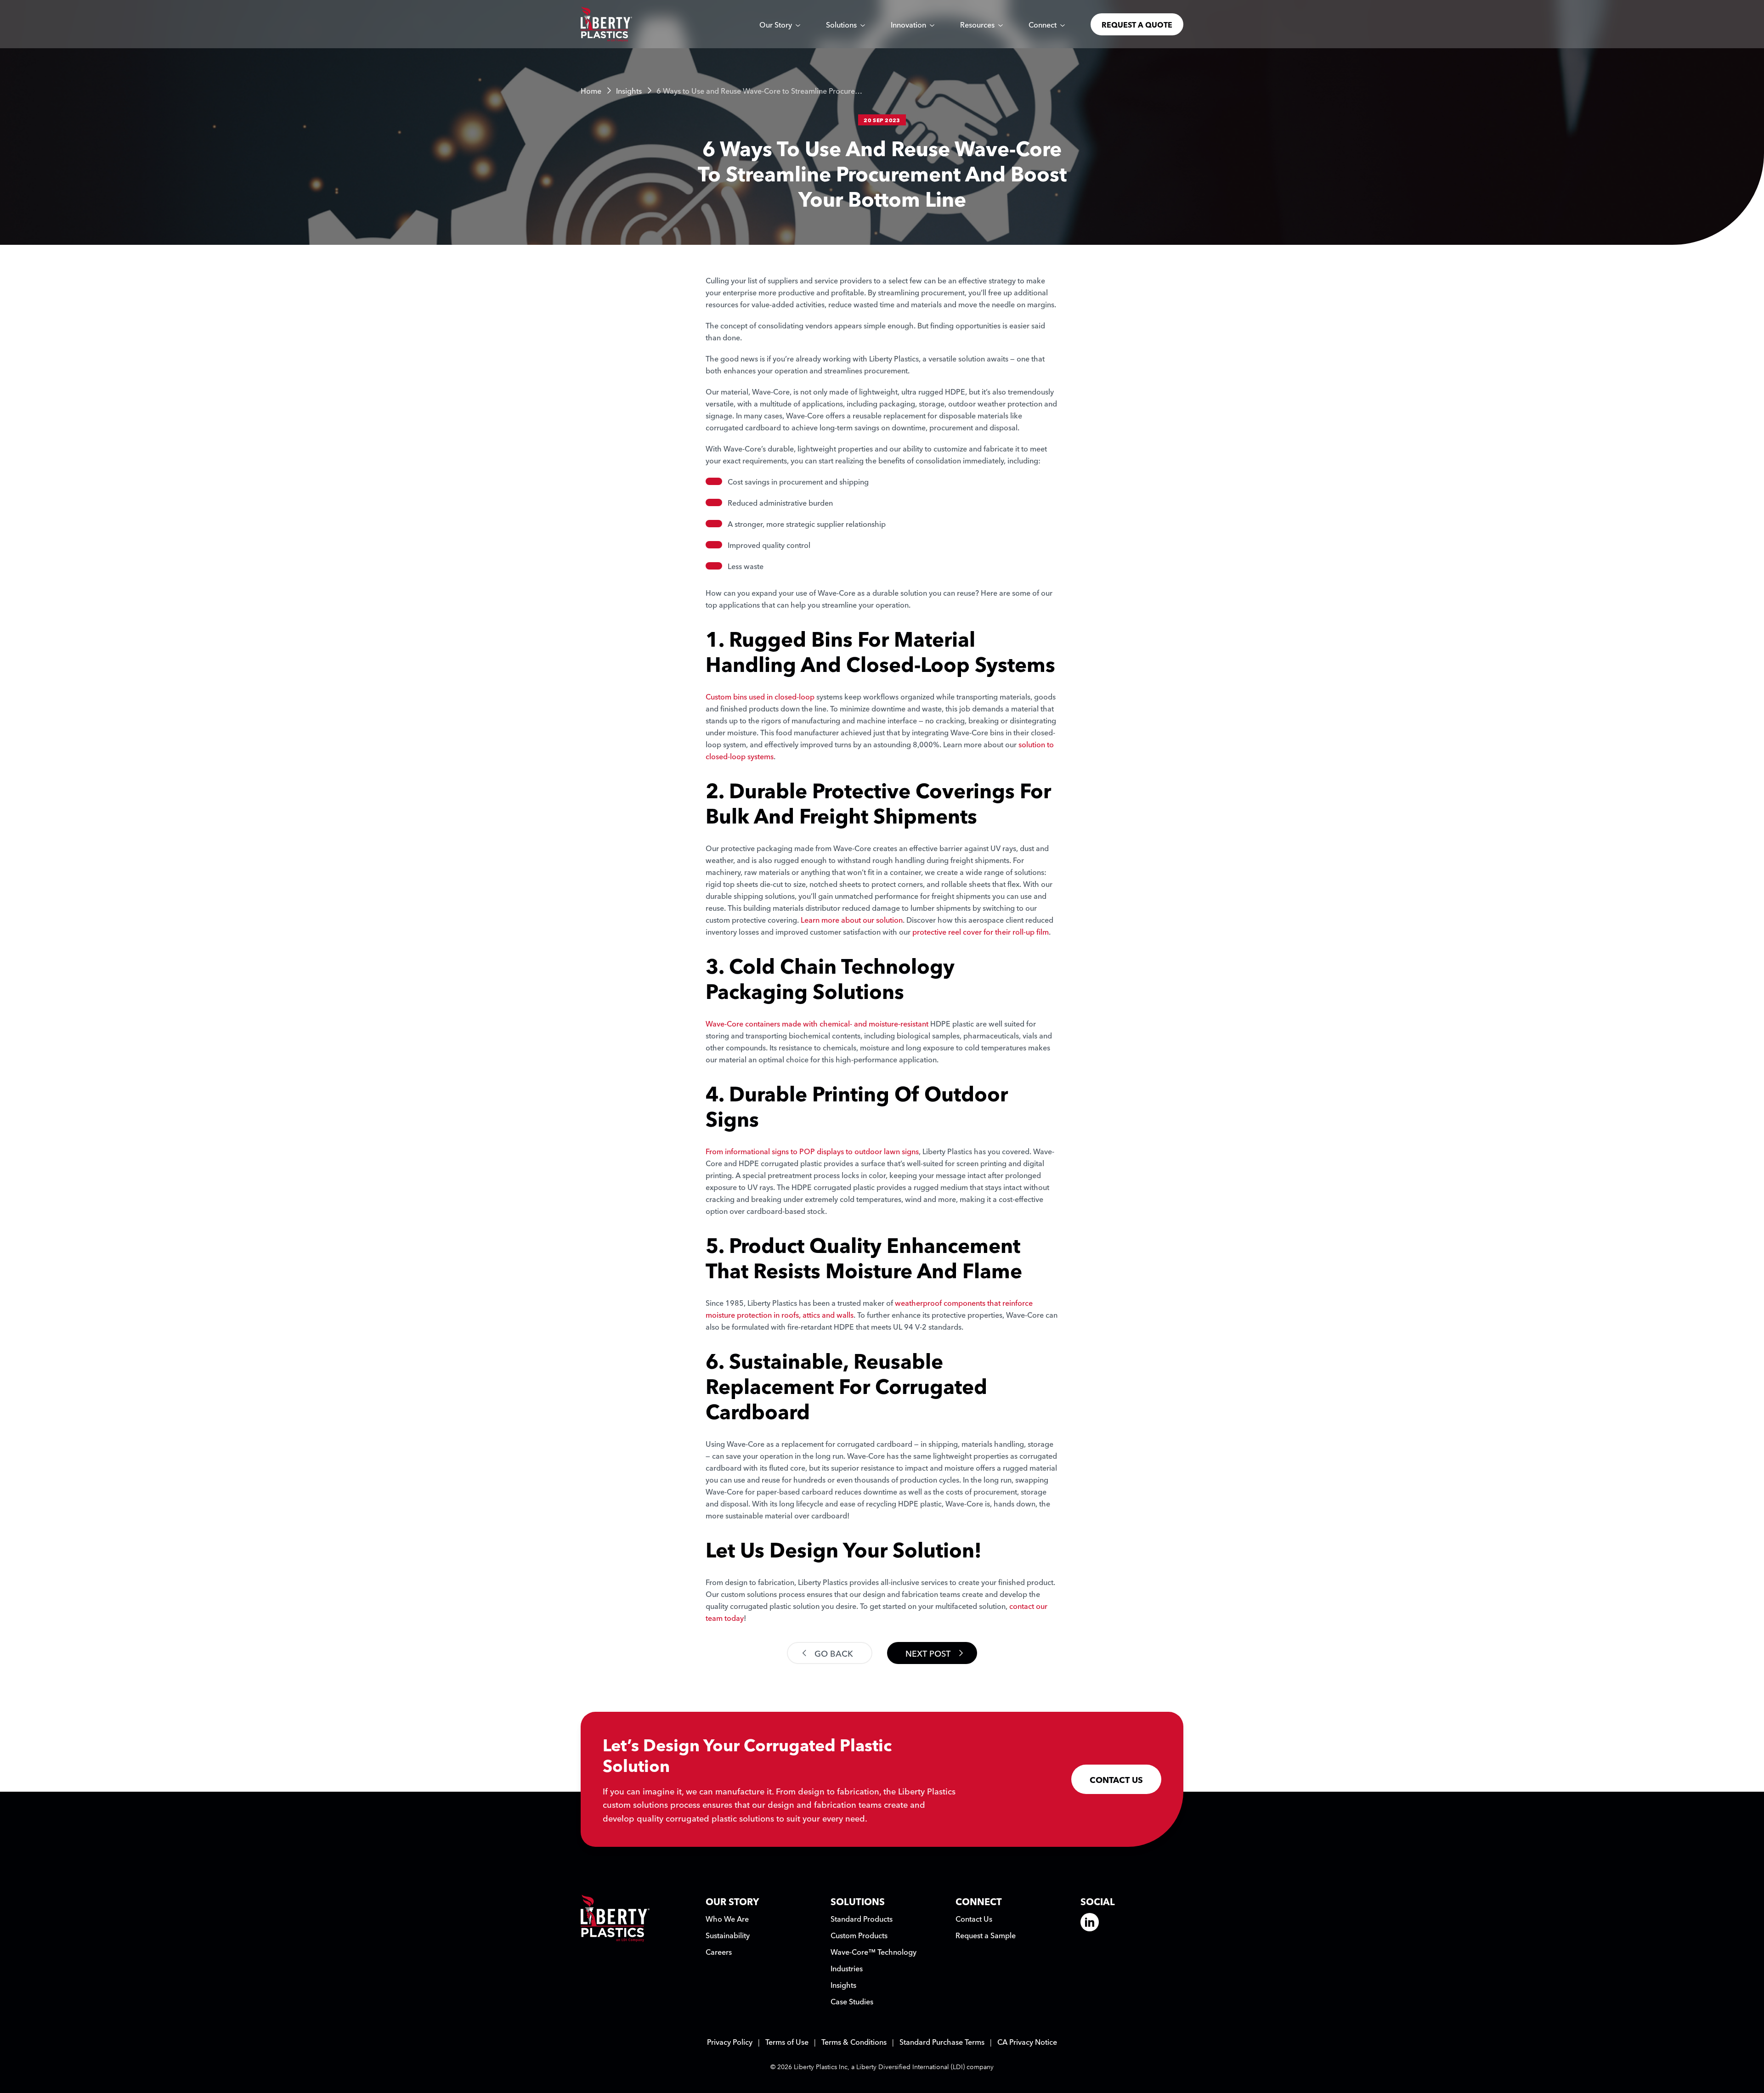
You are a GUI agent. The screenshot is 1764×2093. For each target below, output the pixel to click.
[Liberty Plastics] (606, 24)
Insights (629, 90)
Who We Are (727, 1918)
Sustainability (728, 1935)
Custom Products (859, 1935)
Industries (847, 1968)
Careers (719, 1952)
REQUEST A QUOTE (1137, 24)
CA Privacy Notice (1027, 2042)
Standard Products (862, 1918)
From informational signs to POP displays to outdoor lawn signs (812, 1151)
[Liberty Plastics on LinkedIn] (1090, 1922)
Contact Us (974, 1918)
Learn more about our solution (852, 920)
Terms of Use (787, 2042)
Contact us (1116, 1779)
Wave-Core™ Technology (874, 1952)
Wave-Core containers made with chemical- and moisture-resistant (817, 1023)
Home (591, 90)
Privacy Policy (730, 2042)
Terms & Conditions (854, 2042)
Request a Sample (986, 1935)
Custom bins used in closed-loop (760, 696)
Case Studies (852, 2001)
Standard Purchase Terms (942, 2042)
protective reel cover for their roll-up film (981, 931)
